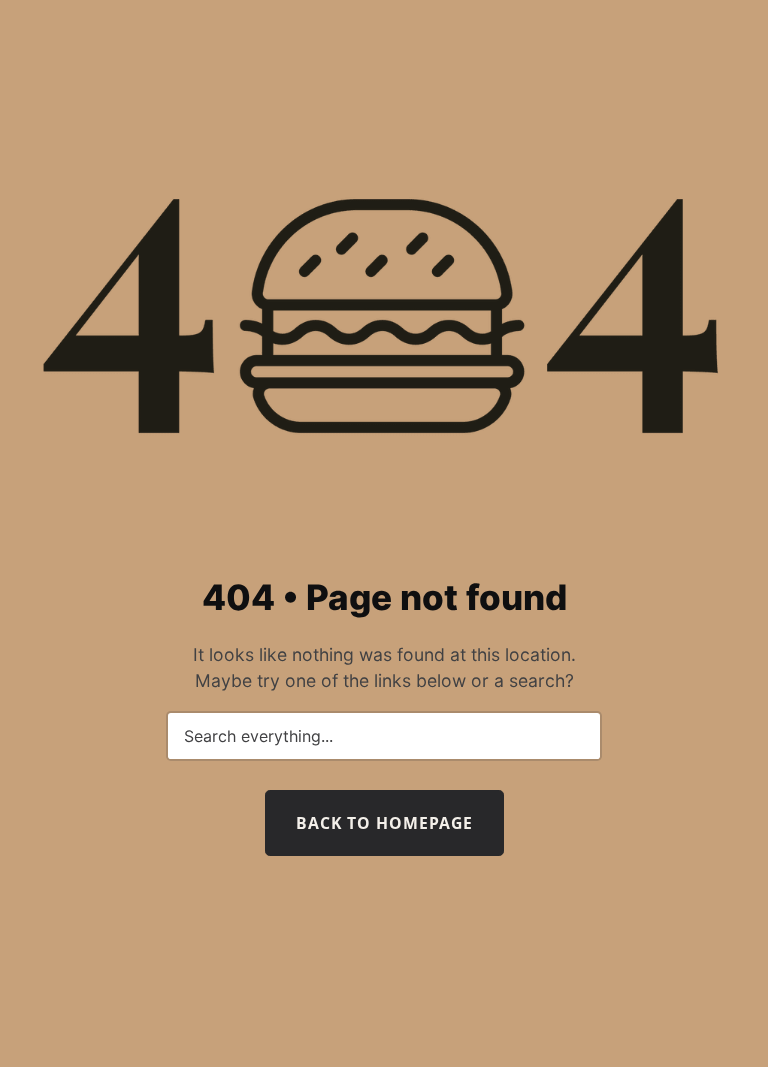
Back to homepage (384, 823)
